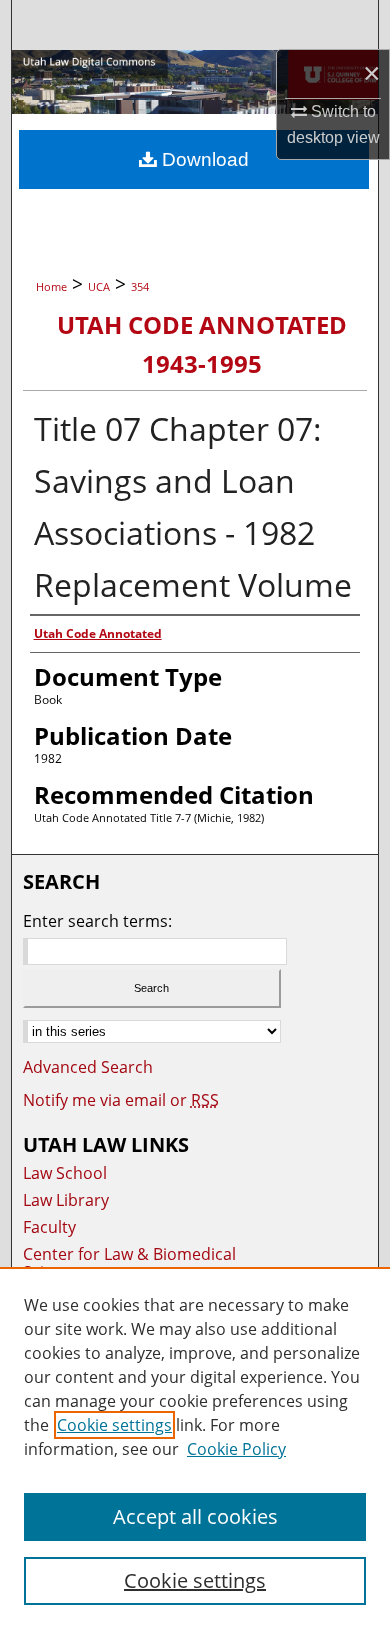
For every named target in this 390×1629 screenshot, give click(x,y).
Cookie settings (114, 1425)
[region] (195, 1448)
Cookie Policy (236, 1449)
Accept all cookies (195, 1516)
